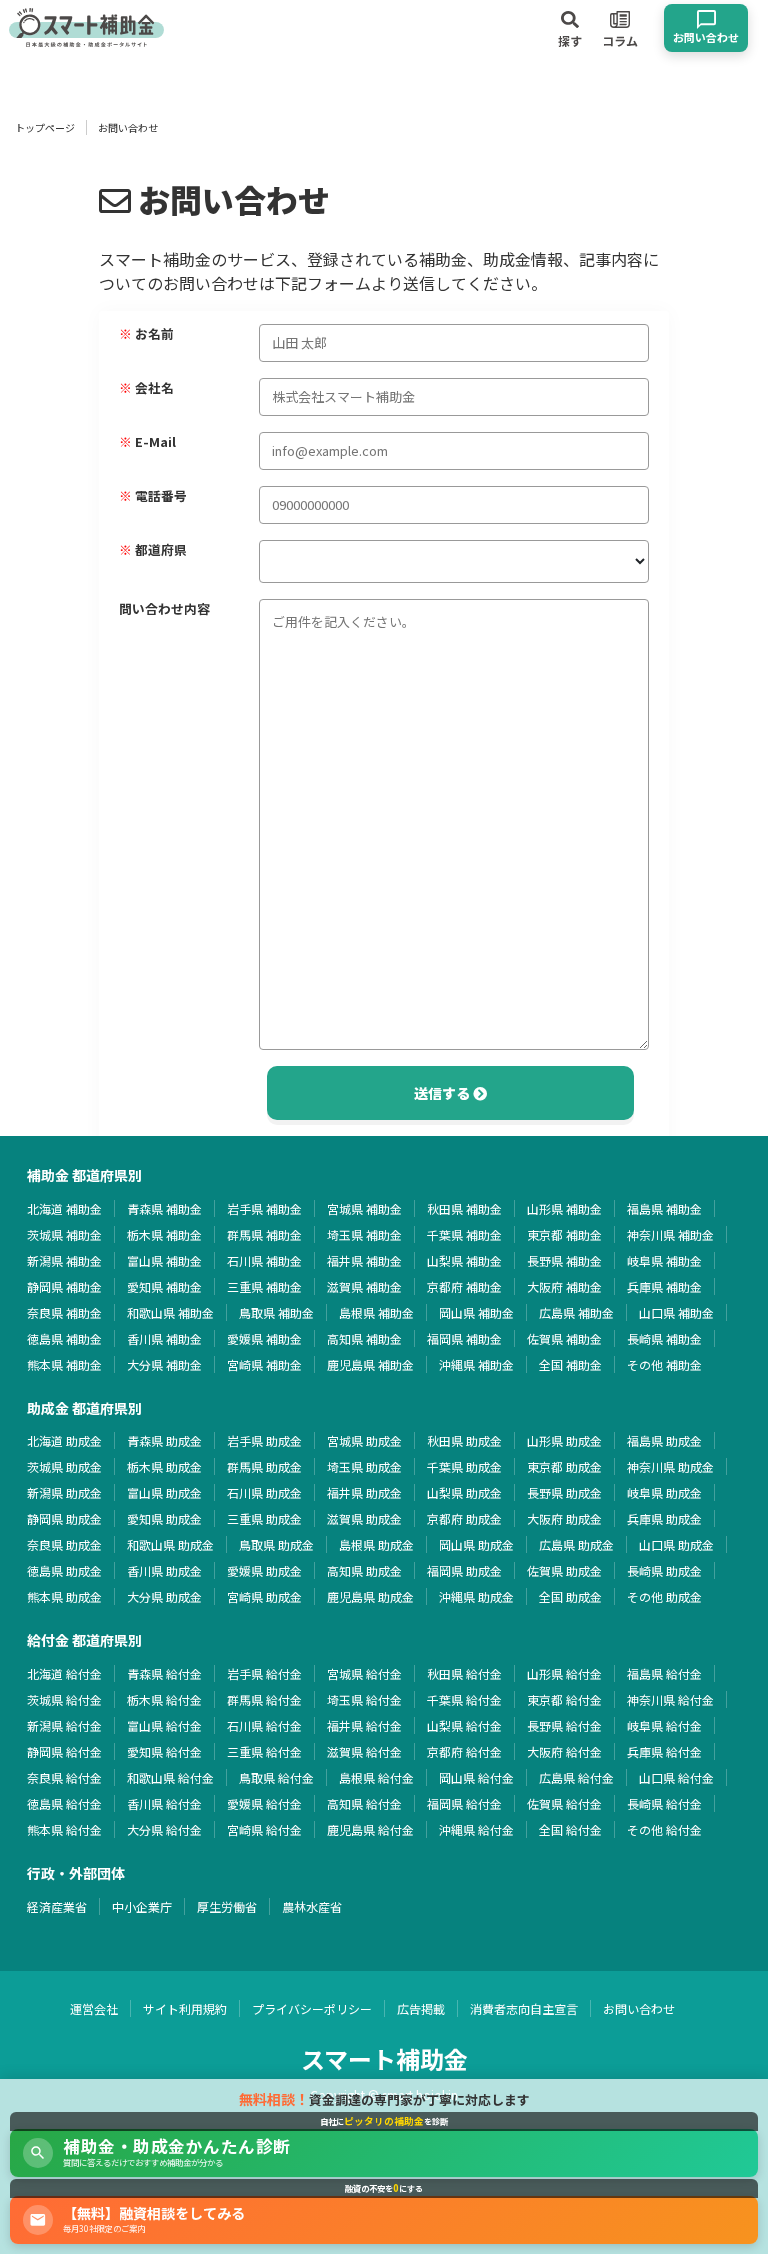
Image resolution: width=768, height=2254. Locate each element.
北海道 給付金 (64, 1673)
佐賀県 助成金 (564, 1570)
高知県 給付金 (364, 1803)
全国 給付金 (570, 1829)
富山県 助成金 (164, 1492)
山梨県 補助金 (464, 1260)
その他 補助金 (664, 1364)
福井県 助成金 (364, 1492)
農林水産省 (312, 1906)
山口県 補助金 (676, 1312)
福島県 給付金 (664, 1673)
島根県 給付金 (376, 1777)
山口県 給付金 (676, 1777)
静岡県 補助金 (64, 1286)
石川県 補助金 (264, 1260)
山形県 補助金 (564, 1208)
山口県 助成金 (676, 1544)
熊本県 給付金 (64, 1829)
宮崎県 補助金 (264, 1364)
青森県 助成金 (164, 1440)
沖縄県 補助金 (476, 1364)
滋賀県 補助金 (364, 1286)
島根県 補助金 (376, 1312)
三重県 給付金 (264, 1751)
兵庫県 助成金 (664, 1518)
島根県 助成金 (376, 1544)
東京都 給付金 (564, 1699)
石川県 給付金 (264, 1725)
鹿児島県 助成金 (370, 1596)
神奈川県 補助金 (670, 1234)
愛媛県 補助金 (264, 1338)
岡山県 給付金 (476, 1777)
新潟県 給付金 (64, 1725)
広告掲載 (421, 2008)
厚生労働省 (227, 1906)
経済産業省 (57, 1906)
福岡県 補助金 (464, 1338)
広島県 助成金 (576, 1544)
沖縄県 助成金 (476, 1596)
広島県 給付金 (576, 1777)
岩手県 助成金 (264, 1440)
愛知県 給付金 (164, 1751)
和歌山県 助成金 (170, 1544)
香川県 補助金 (164, 1338)
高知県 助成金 (364, 1570)
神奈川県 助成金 (670, 1466)
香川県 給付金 (164, 1803)
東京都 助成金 (564, 1466)
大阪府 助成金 (564, 1518)
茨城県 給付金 (64, 1699)
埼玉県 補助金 (364, 1234)
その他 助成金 (664, 1596)
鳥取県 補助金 (276, 1312)
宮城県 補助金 (364, 1208)
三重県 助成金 (264, 1518)
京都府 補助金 (464, 1286)
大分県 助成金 (164, 1596)
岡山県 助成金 (476, 1544)
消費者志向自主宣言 (524, 2008)
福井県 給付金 (364, 1725)
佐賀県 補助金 (564, 1338)
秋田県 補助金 (464, 1208)
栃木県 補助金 (164, 1234)
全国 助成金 (570, 1596)
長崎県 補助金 (664, 1338)
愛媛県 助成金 (264, 1570)
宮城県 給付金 (364, 1673)
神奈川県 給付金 (670, 1699)
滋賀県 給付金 (364, 1751)
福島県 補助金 (664, 1208)
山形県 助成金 (564, 1440)
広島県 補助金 (576, 1312)
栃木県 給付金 (164, 1699)
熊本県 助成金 (64, 1596)
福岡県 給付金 (464, 1803)
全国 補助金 (570, 1364)
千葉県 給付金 (464, 1699)
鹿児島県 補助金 (370, 1364)
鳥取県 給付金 (276, 1777)
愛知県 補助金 (164, 1286)
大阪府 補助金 (564, 1286)
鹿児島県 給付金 (370, 1829)
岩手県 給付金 (264, 1673)
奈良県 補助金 (64, 1312)
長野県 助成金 (564, 1492)
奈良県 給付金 (64, 1777)
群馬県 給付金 (264, 1699)
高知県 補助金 (364, 1338)
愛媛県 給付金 (264, 1803)
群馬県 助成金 (264, 1466)
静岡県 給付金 (64, 1751)
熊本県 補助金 (64, 1364)
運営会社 (94, 2008)
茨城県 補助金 (64, 1234)
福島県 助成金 (664, 1440)
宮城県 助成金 (364, 1440)
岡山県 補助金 (476, 1312)
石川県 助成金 (264, 1492)
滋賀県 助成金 (364, 1518)
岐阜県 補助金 (664, 1260)
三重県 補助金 (264, 1286)
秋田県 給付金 (464, 1673)
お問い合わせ (639, 2008)
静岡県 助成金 (64, 1518)
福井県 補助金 (364, 1260)
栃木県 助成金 (164, 1466)
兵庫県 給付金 (664, 1751)
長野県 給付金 (564, 1725)
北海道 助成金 (64, 1440)
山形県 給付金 (564, 1673)
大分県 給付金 (164, 1829)
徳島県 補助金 (64, 1338)
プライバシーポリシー (312, 2008)
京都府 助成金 (464, 1518)
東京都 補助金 (564, 1234)
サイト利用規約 (185, 2008)
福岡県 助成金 (464, 1570)
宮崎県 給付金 (264, 1829)
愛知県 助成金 (164, 1518)
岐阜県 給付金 (664, 1725)
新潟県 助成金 (64, 1492)
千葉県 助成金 (464, 1466)
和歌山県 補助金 (170, 1312)
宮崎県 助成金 (264, 1596)
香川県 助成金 (164, 1570)
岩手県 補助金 (264, 1208)
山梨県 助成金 (464, 1492)
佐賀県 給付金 (564, 1803)
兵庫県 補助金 (664, 1286)
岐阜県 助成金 (664, 1492)
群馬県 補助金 (264, 1234)
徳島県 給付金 (64, 1803)
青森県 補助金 (164, 1208)
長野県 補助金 (564, 1260)
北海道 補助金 (64, 1208)
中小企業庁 (142, 1906)
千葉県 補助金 (464, 1234)
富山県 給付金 (164, 1725)
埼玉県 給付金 (364, 1699)
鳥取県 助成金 (276, 1544)
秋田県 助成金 (464, 1440)
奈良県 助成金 (64, 1544)
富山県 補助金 (164, 1260)
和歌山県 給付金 (170, 1777)
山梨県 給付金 (464, 1725)
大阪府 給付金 (564, 1751)
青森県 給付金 (164, 1673)
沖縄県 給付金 (476, 1829)
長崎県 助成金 (664, 1570)
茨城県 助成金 (64, 1466)
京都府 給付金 (464, 1751)
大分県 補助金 (164, 1364)
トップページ (45, 127)
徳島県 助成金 (64, 1570)
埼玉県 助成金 (364, 1466)
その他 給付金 (664, 1829)
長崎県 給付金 (664, 1803)
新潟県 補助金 (64, 1260)
